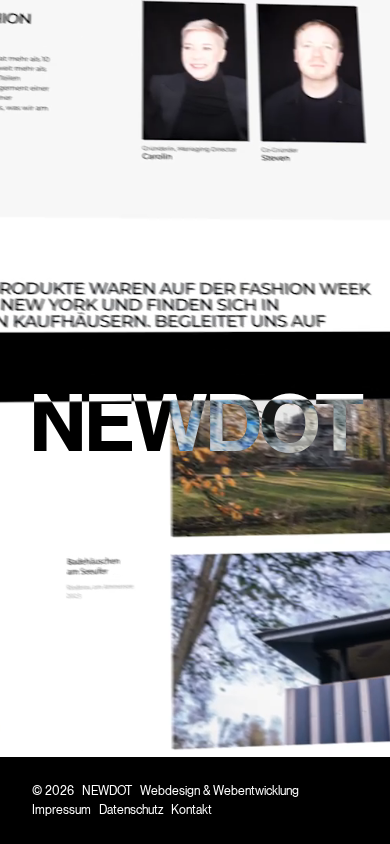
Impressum (61, 809)
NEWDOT (107, 790)
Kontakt (191, 809)
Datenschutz (131, 809)
